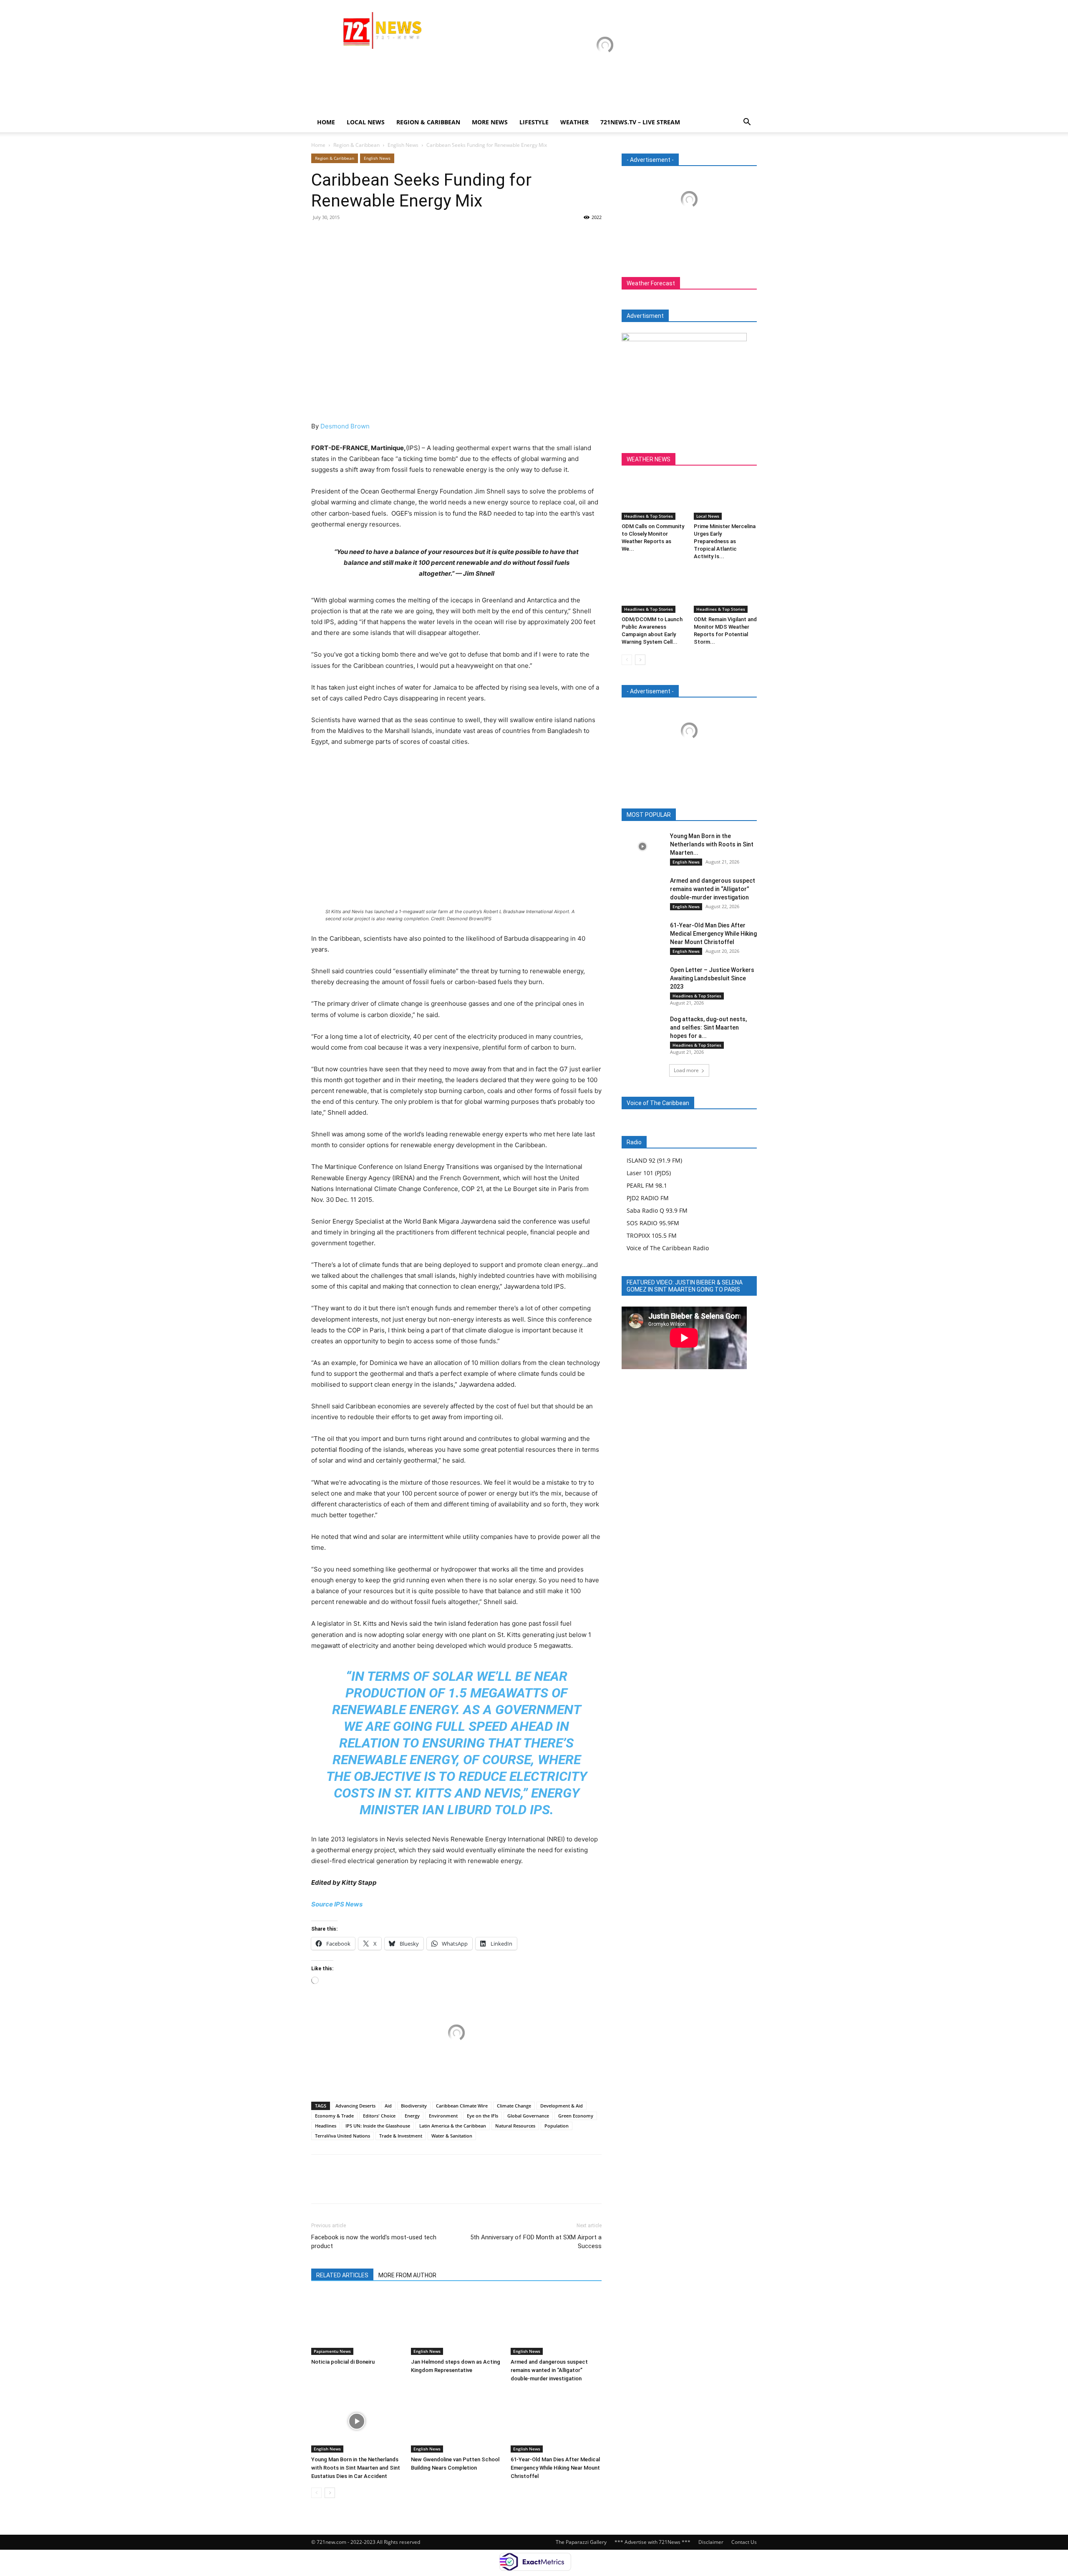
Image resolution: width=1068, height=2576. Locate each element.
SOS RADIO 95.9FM (653, 1223)
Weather (574, 122)
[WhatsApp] (377, 236)
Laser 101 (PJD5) (649, 1173)
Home (326, 122)
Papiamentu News (332, 2351)
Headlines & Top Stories (649, 516)
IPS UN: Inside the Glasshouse (378, 2126)
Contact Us (744, 2542)
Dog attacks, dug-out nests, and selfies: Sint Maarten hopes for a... (708, 1027)
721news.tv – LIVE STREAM (640, 122)
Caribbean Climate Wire (462, 2106)
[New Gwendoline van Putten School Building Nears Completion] (456, 2421)
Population (557, 2126)
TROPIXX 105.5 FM (652, 1235)
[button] (747, 123)
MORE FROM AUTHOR (407, 2275)
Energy (412, 2116)
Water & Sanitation (452, 2136)
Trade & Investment (401, 2136)
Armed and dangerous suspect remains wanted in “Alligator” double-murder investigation (549, 2370)
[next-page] (330, 2493)
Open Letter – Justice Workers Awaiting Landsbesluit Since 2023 (712, 978)
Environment (443, 2116)
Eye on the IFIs (482, 2116)
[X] (339, 236)
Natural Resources (515, 2126)
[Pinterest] (358, 236)
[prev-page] (316, 2493)
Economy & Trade (334, 2116)
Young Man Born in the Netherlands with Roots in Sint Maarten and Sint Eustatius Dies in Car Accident (356, 2468)
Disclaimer (711, 2542)
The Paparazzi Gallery (581, 2542)
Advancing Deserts (355, 2106)
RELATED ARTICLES (342, 2275)
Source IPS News (337, 1904)
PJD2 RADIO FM (648, 1198)
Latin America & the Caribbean (453, 2126)
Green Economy (576, 2116)
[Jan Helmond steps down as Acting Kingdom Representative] (456, 2324)
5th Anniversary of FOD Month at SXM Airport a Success (536, 2242)
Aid (388, 2106)
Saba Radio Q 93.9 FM (657, 1210)
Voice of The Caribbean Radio (668, 1248)
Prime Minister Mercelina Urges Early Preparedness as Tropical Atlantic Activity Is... (725, 541)
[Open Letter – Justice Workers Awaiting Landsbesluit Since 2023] (642, 980)
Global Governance (528, 2116)
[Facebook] (320, 236)
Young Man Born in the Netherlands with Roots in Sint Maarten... (712, 844)
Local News (366, 122)
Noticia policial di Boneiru (343, 2362)
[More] (397, 236)
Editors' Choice (379, 2116)
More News (490, 122)
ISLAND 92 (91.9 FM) (654, 1160)
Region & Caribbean (428, 122)
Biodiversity (414, 2106)
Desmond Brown (345, 426)
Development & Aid (562, 2106)
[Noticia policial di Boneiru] (357, 2324)
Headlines (326, 2126)
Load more (686, 1070)
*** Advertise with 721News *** (652, 2542)
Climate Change (514, 2106)
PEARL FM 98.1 (647, 1185)
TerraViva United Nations (343, 2136)
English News (403, 145)
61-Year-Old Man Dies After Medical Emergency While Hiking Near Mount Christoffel (555, 2468)
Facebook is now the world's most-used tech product (374, 2242)
